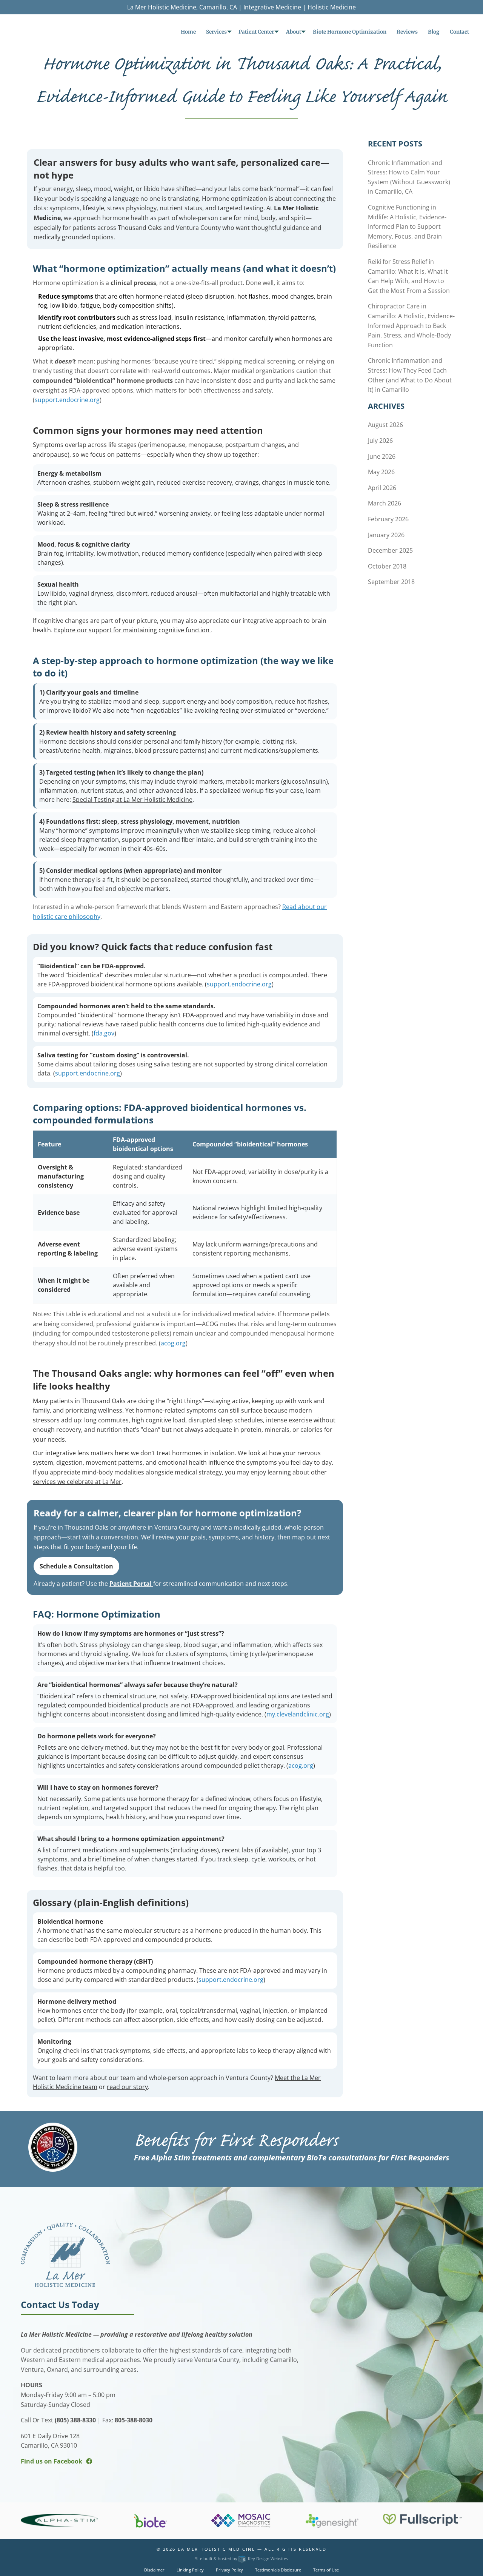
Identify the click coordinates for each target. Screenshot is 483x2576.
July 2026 (380, 441)
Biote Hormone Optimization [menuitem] (350, 32)
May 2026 (381, 472)
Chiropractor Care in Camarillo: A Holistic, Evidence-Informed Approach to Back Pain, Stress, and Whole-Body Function (411, 325)
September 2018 (391, 582)
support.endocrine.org (67, 400)
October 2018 (387, 566)
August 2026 (385, 425)
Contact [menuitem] (459, 32)
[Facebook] (89, 2461)
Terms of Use (326, 2570)
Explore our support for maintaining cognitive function (132, 630)
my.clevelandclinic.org (298, 1714)
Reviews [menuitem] (407, 32)
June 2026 (382, 456)
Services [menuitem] (216, 32)
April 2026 (382, 488)
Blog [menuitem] (434, 32)
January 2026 (386, 535)
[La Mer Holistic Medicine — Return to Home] (65, 2254)
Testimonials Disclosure (278, 2570)
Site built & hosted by (241, 2558)
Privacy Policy (229, 2570)
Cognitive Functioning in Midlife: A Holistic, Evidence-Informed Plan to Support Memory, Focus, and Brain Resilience (407, 226)
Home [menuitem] (188, 32)
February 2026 (388, 519)
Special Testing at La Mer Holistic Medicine (132, 800)
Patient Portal (131, 1584)
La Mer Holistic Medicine (216, 2549)
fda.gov (104, 1033)
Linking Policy (190, 2570)
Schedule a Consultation (76, 1566)
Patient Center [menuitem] (256, 32)
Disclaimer (154, 2570)
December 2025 (390, 550)
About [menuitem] (294, 32)
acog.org (173, 1343)
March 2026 (385, 503)
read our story (127, 2087)
